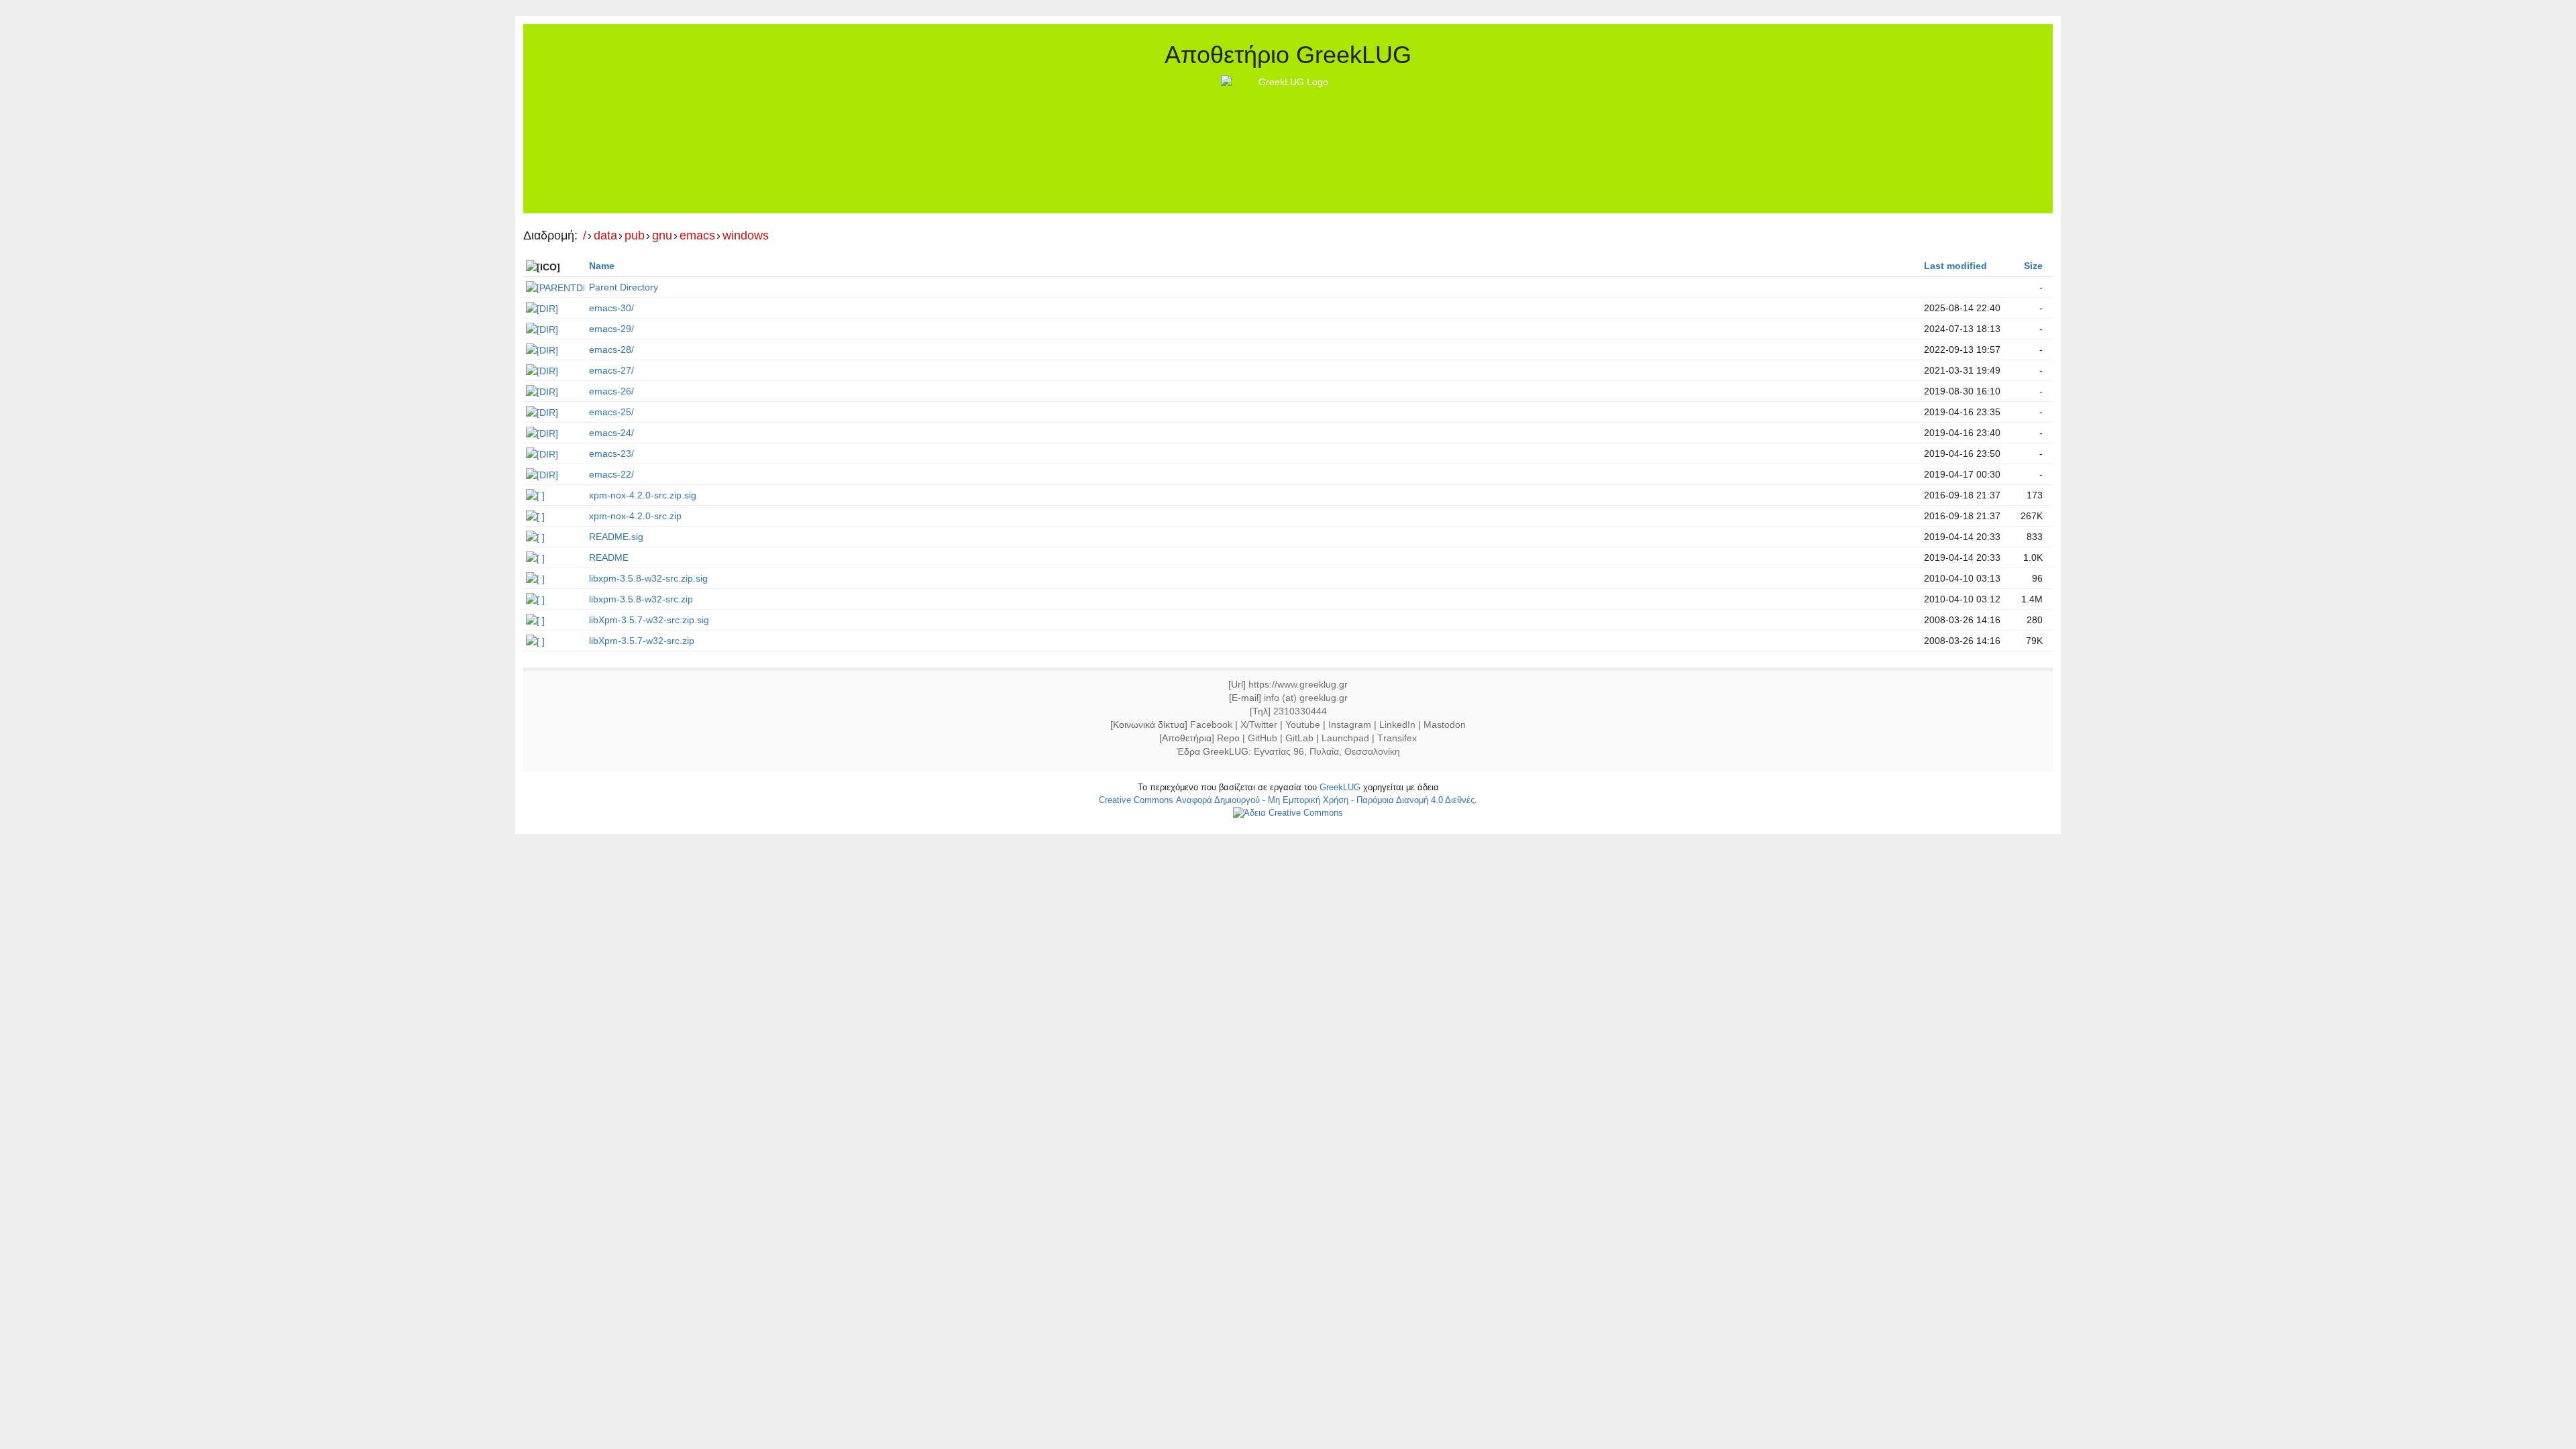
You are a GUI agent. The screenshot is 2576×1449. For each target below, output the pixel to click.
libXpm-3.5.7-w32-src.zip (642, 641)
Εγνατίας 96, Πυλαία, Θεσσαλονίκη (1327, 751)
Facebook (1211, 724)
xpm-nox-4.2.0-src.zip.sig (643, 495)
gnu (662, 236)
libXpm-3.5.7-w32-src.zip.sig (649, 620)
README (609, 557)
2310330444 (1300, 711)
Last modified (1955, 266)
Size (2033, 266)
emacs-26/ (611, 391)
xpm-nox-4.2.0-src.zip (635, 516)
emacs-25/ (611, 412)
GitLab (1299, 738)
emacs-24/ (611, 433)
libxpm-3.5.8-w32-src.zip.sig (648, 578)
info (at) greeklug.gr (1306, 698)
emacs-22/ (611, 474)
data (605, 236)
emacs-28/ (611, 350)
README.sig (616, 537)
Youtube (1303, 724)
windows (746, 236)
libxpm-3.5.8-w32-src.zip (641, 599)
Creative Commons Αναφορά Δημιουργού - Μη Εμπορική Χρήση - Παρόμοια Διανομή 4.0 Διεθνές (1287, 800)
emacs (697, 236)
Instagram (1350, 724)
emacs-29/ (611, 329)
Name (602, 266)
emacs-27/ (611, 370)
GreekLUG (1340, 787)
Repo (1228, 738)
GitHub (1263, 738)
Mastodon (1445, 724)
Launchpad (1345, 738)
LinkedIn (1397, 724)
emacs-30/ (611, 308)
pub (635, 236)
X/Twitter (1259, 724)
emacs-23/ (611, 453)
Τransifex (1397, 738)
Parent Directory (624, 287)
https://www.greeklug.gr (1298, 684)
